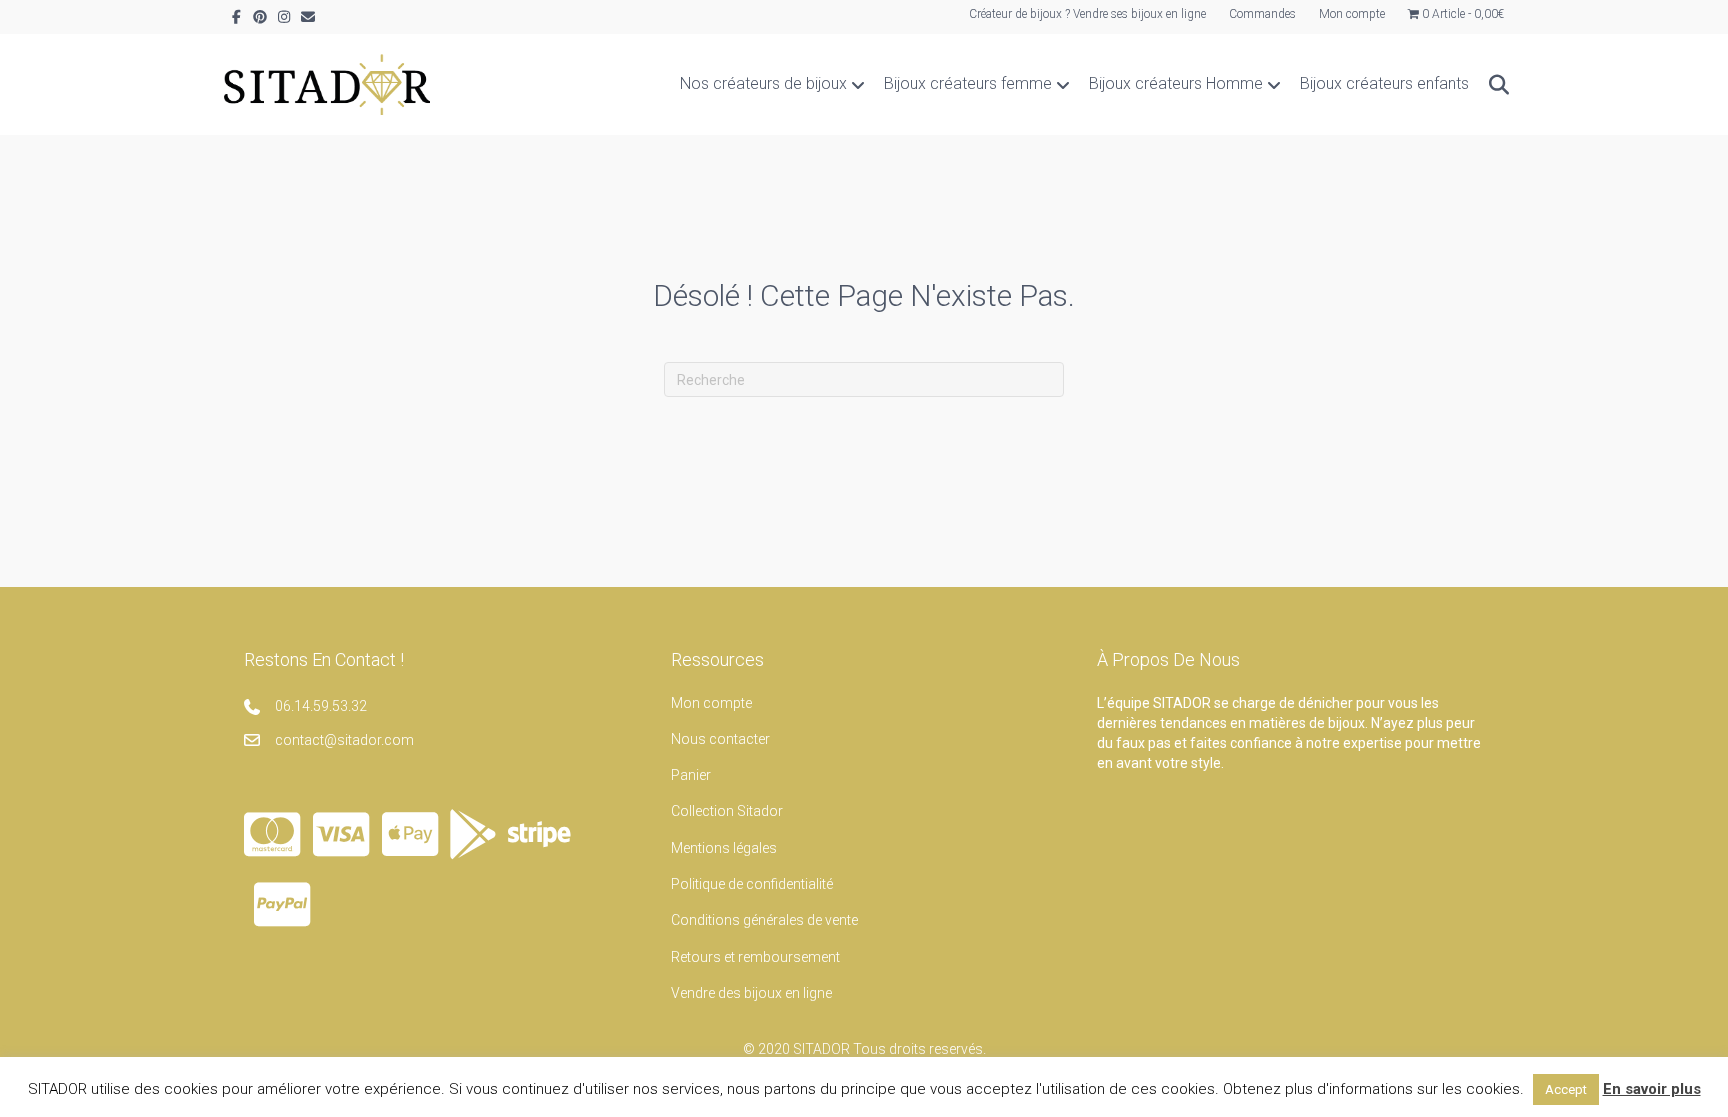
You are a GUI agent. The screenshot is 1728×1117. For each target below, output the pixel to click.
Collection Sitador (727, 811)
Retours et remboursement (755, 957)
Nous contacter (720, 739)
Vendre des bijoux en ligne (751, 993)
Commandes (1262, 14)
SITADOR (821, 1049)
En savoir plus (1652, 1089)
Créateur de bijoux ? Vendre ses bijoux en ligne (1087, 14)
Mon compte (1352, 14)
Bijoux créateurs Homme (1176, 83)
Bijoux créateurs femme (968, 83)
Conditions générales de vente (764, 920)
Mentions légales (724, 848)
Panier (691, 775)
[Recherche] (1491, 85)
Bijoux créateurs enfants (1384, 83)
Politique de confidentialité (752, 884)
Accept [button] (1566, 1089)
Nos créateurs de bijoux (763, 83)
